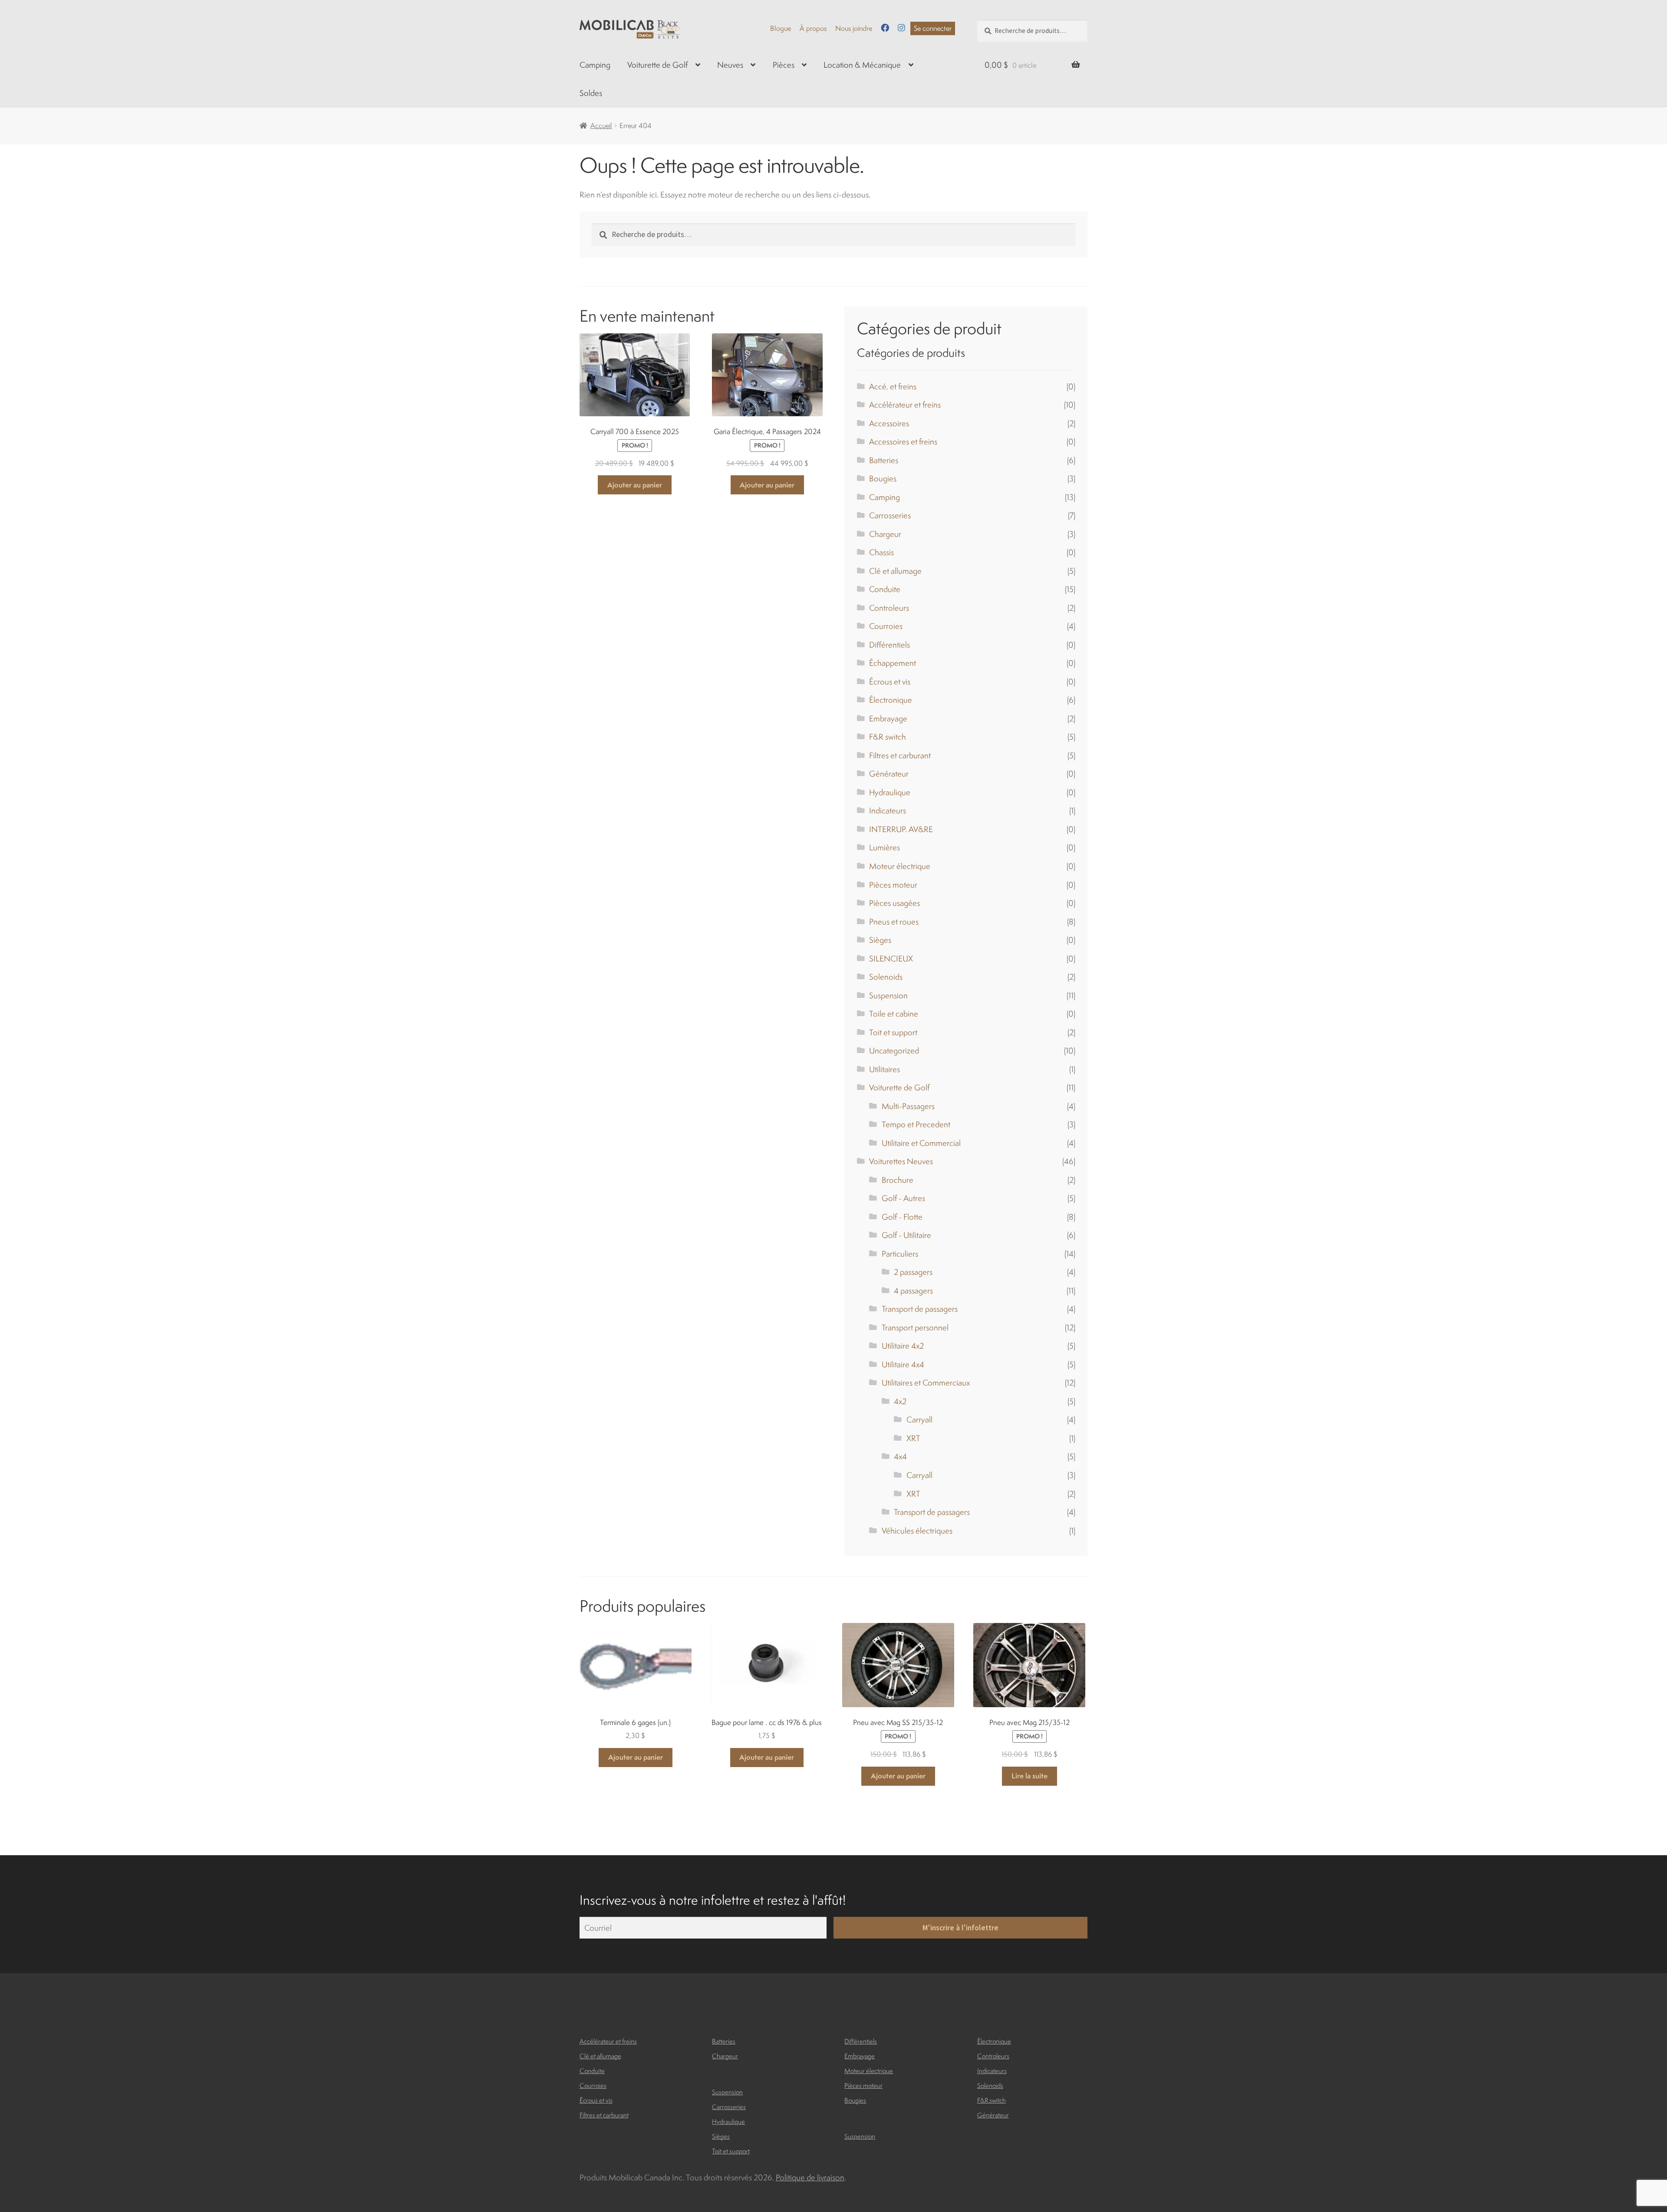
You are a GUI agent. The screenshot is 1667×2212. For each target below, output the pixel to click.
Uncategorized (894, 1050)
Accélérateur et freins (905, 405)
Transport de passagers (920, 1309)
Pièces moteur (893, 885)
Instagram (901, 28)
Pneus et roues (894, 922)
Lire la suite (1030, 1776)
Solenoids (886, 977)
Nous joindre (854, 28)
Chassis (881, 552)
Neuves (730, 65)
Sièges (880, 940)
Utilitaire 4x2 (903, 1346)
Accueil (601, 125)
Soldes (591, 93)
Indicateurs (888, 810)
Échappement (893, 663)
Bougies (883, 478)
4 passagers (913, 1290)
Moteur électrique (900, 866)
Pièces (784, 65)
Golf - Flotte (902, 1217)
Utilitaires (885, 1069)
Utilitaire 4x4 (903, 1364)
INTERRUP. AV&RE (901, 829)
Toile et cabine (894, 1014)
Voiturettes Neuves (901, 1161)
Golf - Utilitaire (906, 1235)
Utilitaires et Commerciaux (926, 1382)
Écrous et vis (890, 681)
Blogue (781, 28)
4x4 (900, 1456)
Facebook (885, 28)
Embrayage (888, 718)
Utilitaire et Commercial (921, 1143)
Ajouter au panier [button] (635, 485)
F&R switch (888, 737)
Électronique (891, 700)
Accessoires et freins (903, 441)
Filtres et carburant (900, 755)
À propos (813, 28)
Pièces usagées (894, 903)
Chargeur (885, 534)
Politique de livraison (810, 2177)
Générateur (889, 774)
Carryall (919, 1419)
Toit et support (893, 1032)
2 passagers (913, 1272)
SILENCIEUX (891, 958)
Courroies (886, 626)
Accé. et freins (893, 386)
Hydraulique (890, 792)
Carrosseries (890, 515)
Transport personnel (915, 1327)
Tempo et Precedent (916, 1124)
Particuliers (900, 1254)
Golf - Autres (903, 1198)
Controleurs (889, 608)
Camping (595, 65)
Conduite (885, 589)
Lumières (885, 847)
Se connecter (933, 28)
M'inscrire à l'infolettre (960, 1928)
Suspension (888, 995)
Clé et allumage (895, 571)
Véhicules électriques (917, 1531)
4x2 (900, 1401)
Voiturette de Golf (657, 65)
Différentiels (890, 645)
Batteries (884, 460)
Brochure (898, 1180)
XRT (913, 1438)
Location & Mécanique (862, 65)
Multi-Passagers (908, 1106)
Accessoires (889, 423)
